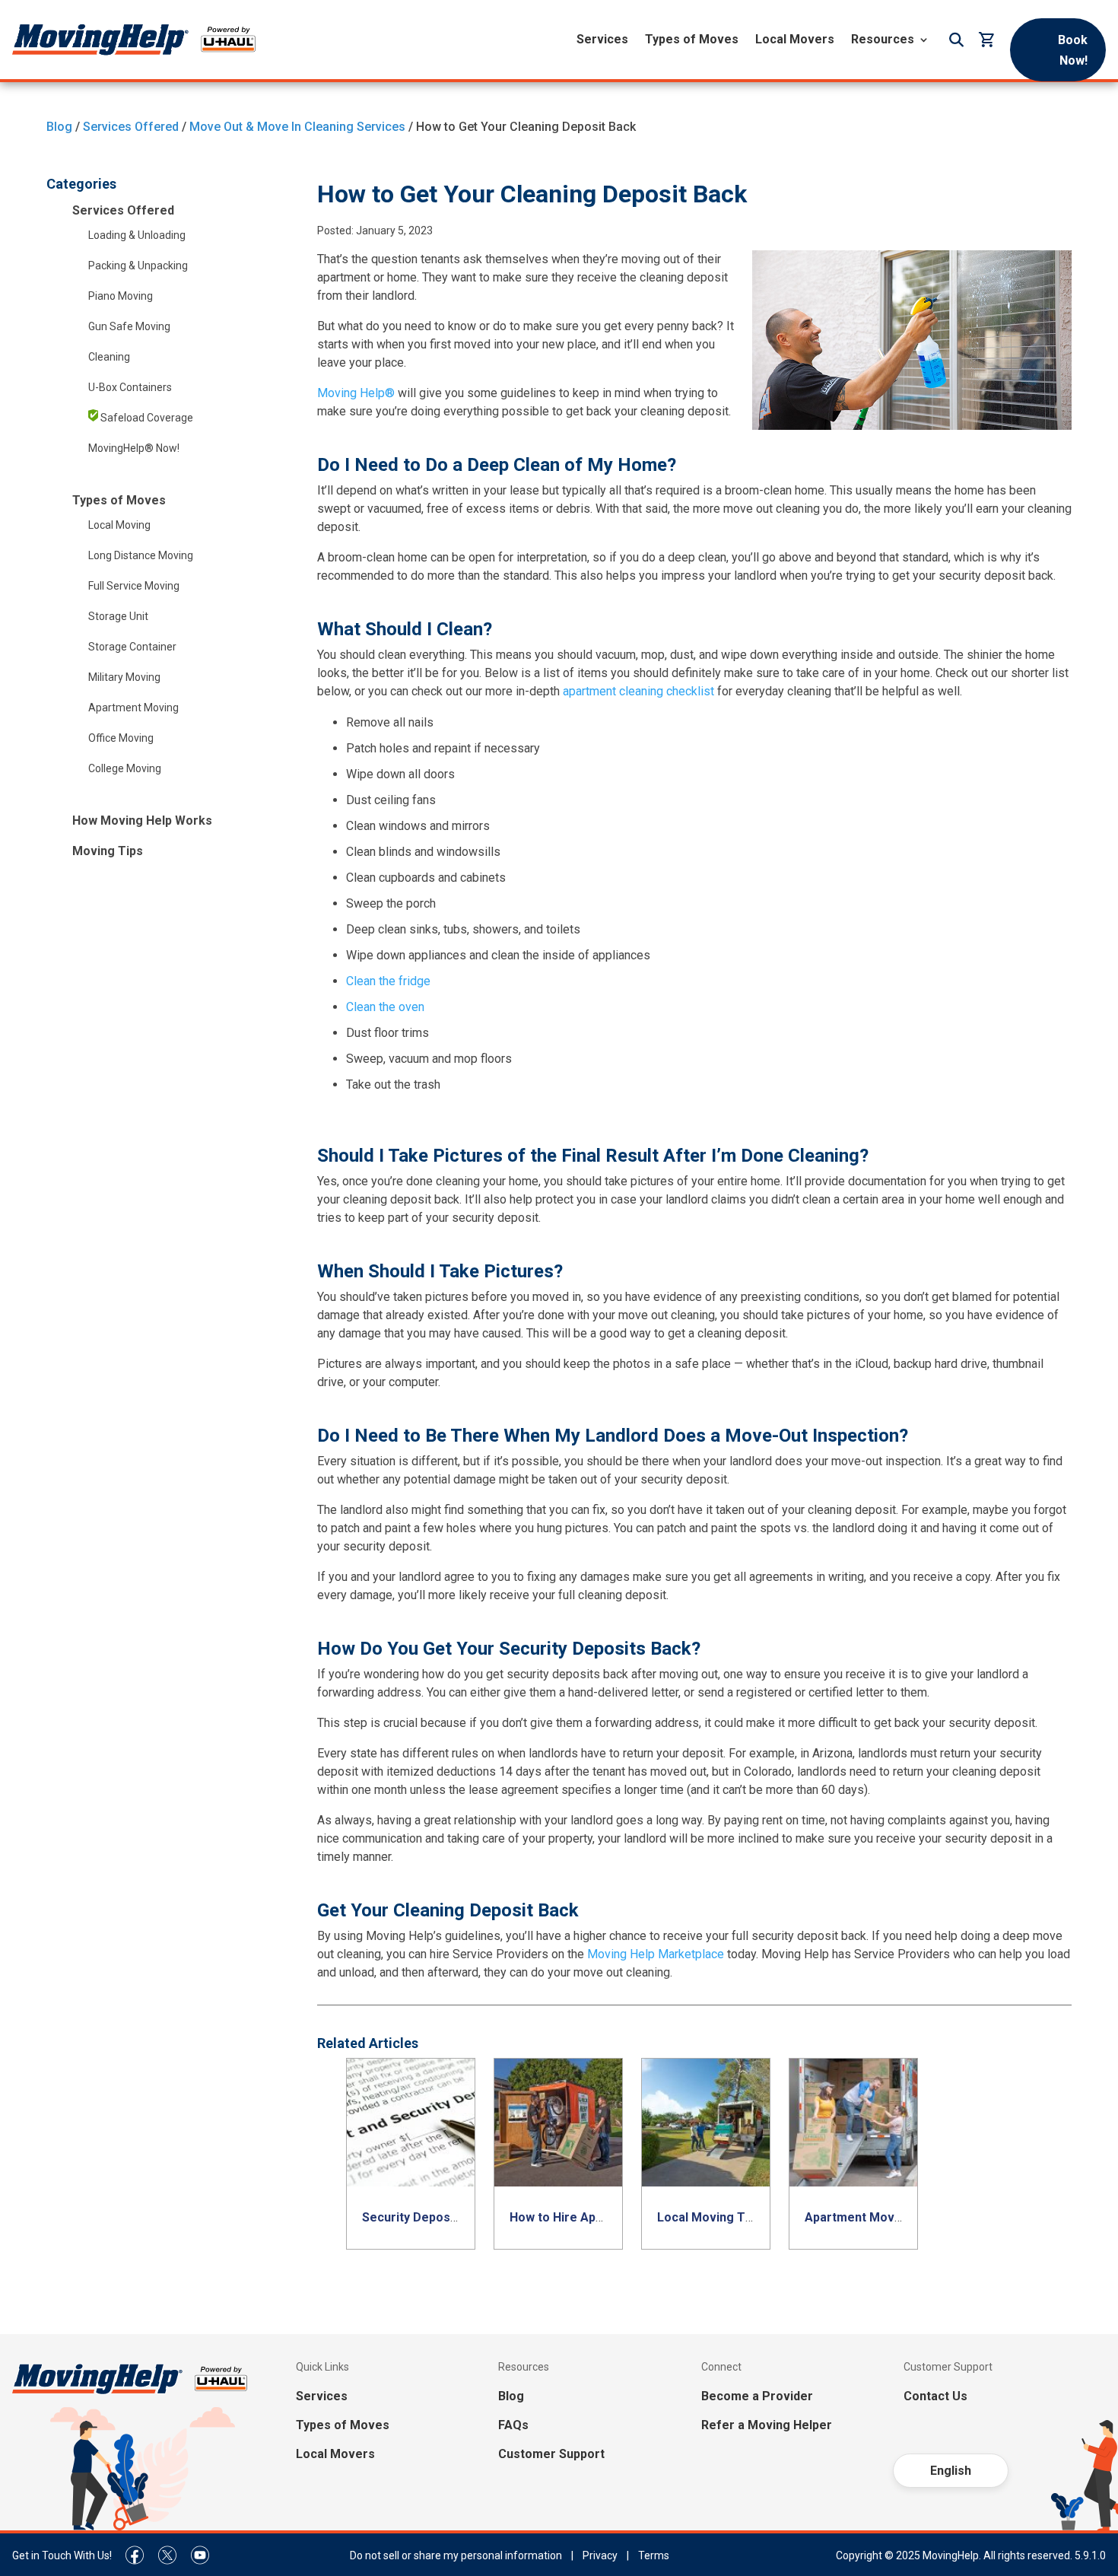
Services (602, 39)
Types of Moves (692, 39)
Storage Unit (118, 616)
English (951, 2471)
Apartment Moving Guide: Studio (897, 2217)
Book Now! (1073, 50)
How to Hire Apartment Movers (600, 2217)
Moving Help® (356, 393)
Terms (654, 2555)
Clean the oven (385, 1007)
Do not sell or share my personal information (456, 2555)
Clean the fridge (388, 981)
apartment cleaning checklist (638, 691)
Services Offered (131, 127)
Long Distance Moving (141, 555)
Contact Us (935, 2396)
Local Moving (119, 525)
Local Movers (795, 39)
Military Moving (124, 677)
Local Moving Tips (710, 2217)
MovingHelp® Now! (134, 448)
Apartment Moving (133, 708)
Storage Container (132, 647)
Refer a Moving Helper (767, 2425)
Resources (883, 39)
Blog (59, 127)
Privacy (600, 2555)
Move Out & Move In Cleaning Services (297, 127)
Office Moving (121, 738)
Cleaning (109, 357)
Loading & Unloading (137, 235)
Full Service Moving (134, 586)
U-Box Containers (130, 387)
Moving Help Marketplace (656, 1954)
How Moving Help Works (142, 821)
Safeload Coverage (146, 418)
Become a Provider (757, 2396)
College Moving (125, 768)
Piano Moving (121, 296)
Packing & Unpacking (138, 266)
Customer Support (551, 2454)
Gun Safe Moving (129, 326)
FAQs (513, 2425)
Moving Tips (108, 851)
